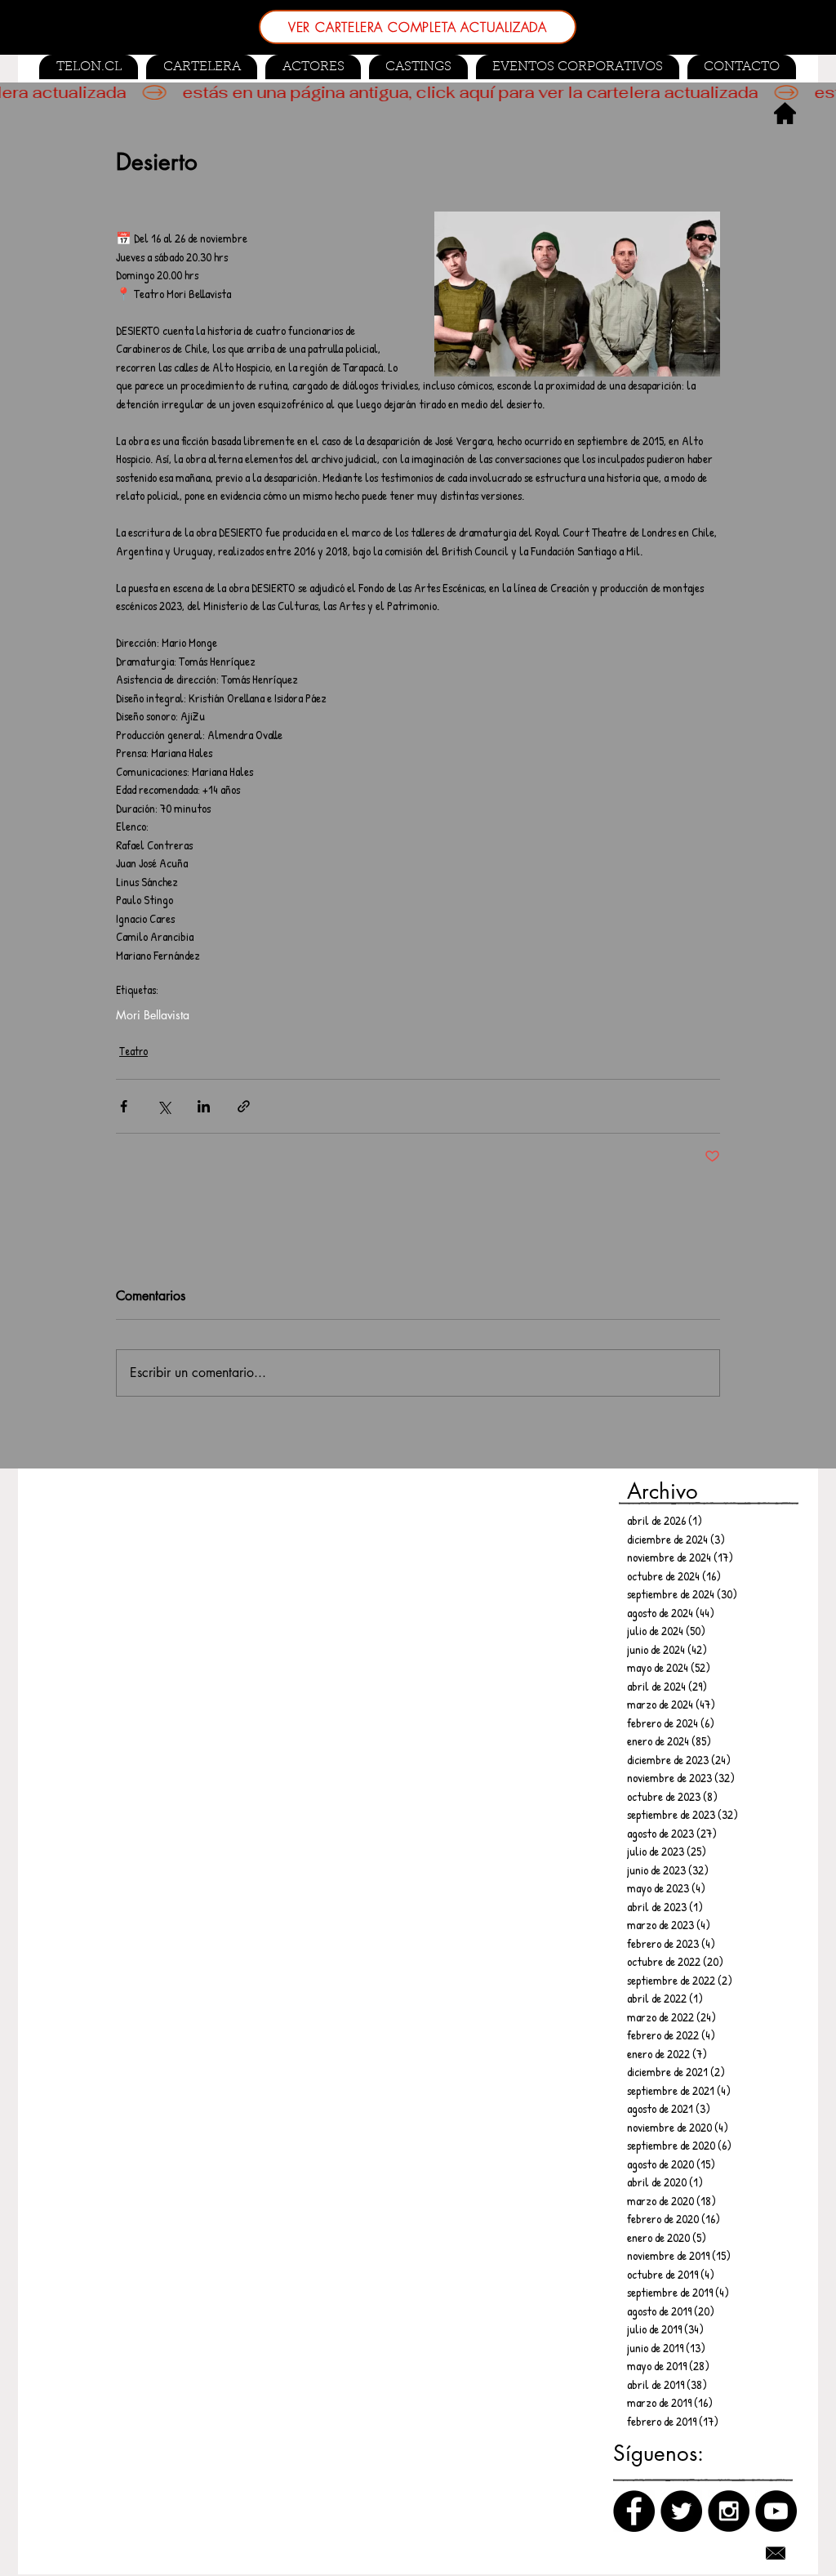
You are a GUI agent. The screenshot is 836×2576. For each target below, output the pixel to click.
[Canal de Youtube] (776, 2511)
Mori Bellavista (153, 1015)
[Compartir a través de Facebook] (124, 1106)
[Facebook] (634, 2511)
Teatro (133, 1051)
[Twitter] (681, 2511)
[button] (418, 67)
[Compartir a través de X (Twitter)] (164, 1106)
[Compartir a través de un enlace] (244, 1106)
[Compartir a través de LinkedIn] (204, 1106)
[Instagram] (729, 2511)
